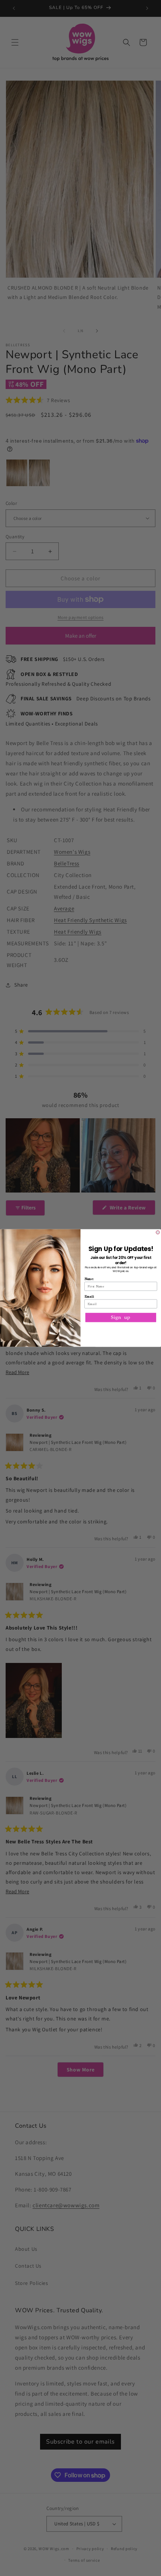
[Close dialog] (158, 1232)
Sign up (121, 1317)
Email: (89, 1296)
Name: (89, 1279)
